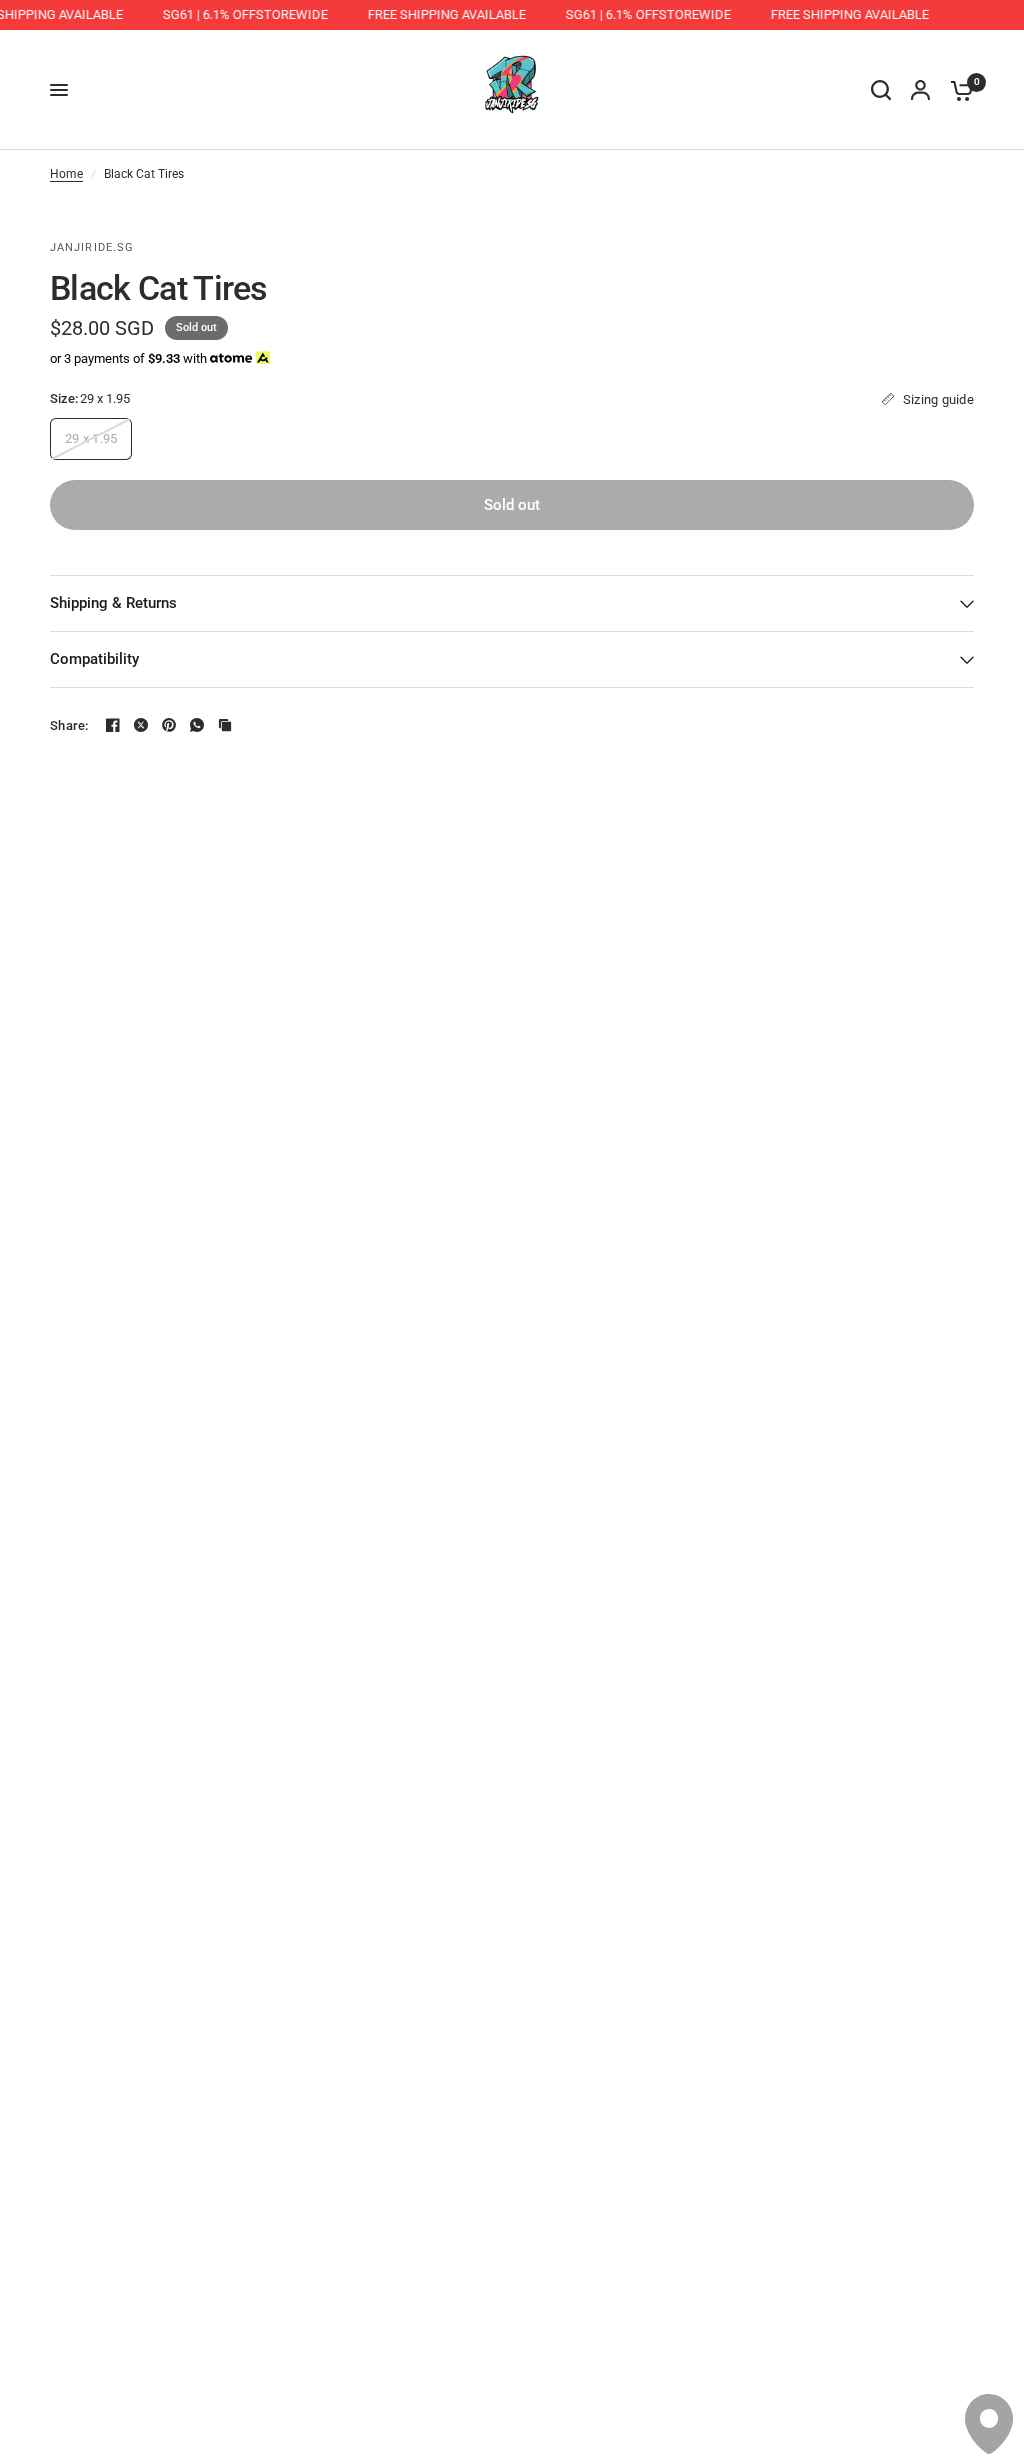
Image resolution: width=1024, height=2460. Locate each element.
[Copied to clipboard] (225, 725)
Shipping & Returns (113, 603)
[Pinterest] (169, 725)
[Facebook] (113, 725)
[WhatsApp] (197, 725)
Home (66, 174)
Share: (69, 725)
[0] (957, 90)
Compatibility (94, 659)
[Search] (881, 90)
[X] (141, 725)
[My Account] (920, 90)
